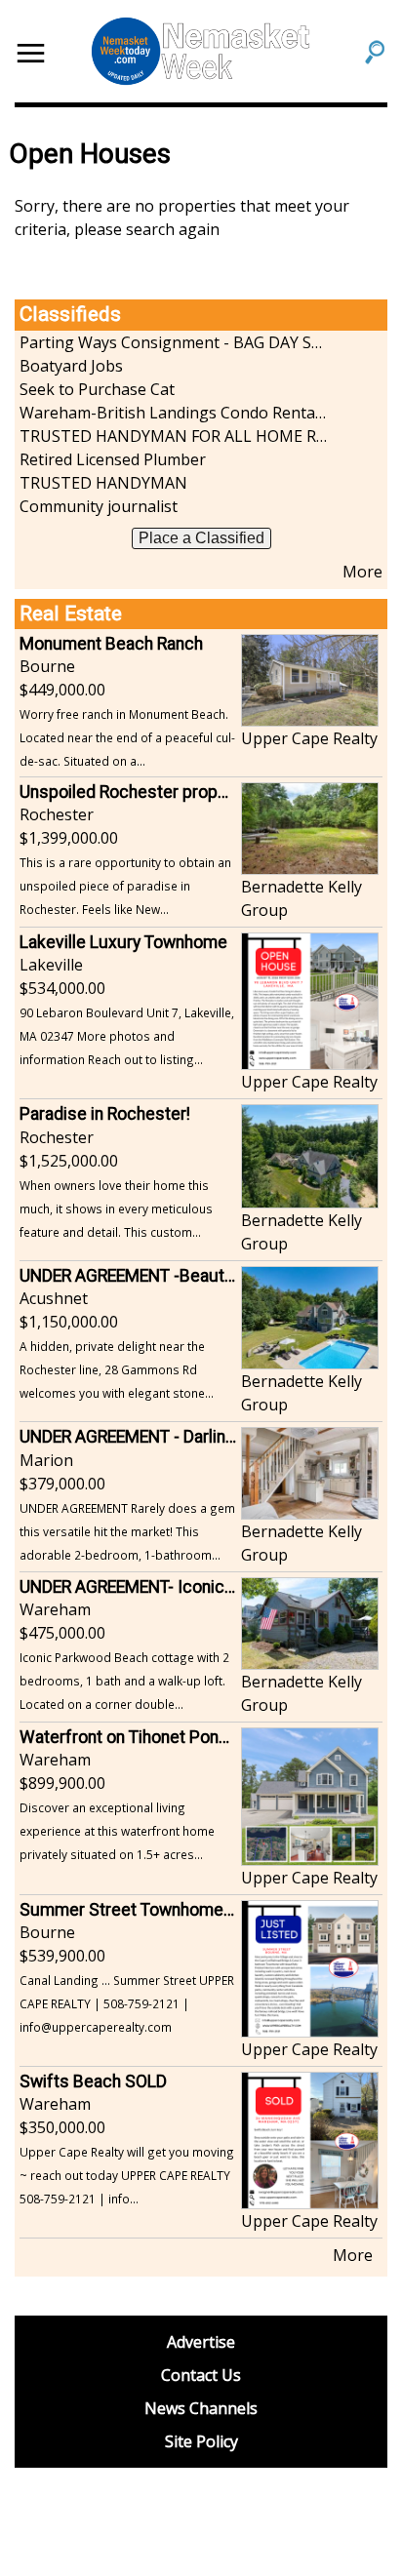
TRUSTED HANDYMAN (103, 483)
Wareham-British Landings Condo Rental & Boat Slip (173, 413)
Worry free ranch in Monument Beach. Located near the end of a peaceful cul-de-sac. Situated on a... (127, 737)
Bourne (47, 666)
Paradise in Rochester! (105, 1114)
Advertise (201, 2342)
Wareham (55, 1609)
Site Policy (201, 2441)
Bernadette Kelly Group (301, 898)
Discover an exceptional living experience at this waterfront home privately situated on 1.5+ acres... (117, 1831)
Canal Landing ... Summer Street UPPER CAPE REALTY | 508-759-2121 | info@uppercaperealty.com (127, 2003)
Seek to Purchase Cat (97, 389)
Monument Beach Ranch (111, 644)
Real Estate (71, 614)
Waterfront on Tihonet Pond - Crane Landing (184, 1737)
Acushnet (54, 1298)
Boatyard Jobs (71, 366)
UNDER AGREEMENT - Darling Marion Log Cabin (194, 1437)
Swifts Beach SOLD (93, 2081)
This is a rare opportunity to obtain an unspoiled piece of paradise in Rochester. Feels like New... (125, 886)
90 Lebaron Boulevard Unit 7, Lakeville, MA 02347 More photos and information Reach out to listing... (127, 1036)
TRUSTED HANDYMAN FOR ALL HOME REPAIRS (173, 436)
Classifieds (70, 314)
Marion (46, 1460)
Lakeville (51, 965)
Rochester (57, 814)
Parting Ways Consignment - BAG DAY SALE (173, 342)
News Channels (201, 2408)
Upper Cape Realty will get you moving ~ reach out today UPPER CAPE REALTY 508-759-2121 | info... (127, 2175)
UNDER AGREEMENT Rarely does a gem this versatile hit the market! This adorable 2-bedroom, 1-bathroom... (127, 1531)
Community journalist (99, 506)
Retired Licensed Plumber (113, 459)
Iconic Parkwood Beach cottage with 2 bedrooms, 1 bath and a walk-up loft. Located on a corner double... (124, 1681)
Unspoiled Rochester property (133, 792)
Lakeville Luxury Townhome (123, 942)
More (362, 572)
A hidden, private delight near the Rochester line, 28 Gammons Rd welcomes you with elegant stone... (117, 1369)
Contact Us (201, 2375)
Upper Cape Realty (309, 738)
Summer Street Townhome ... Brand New (172, 1910)
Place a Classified (201, 538)
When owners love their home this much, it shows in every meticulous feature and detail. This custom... (116, 1209)
